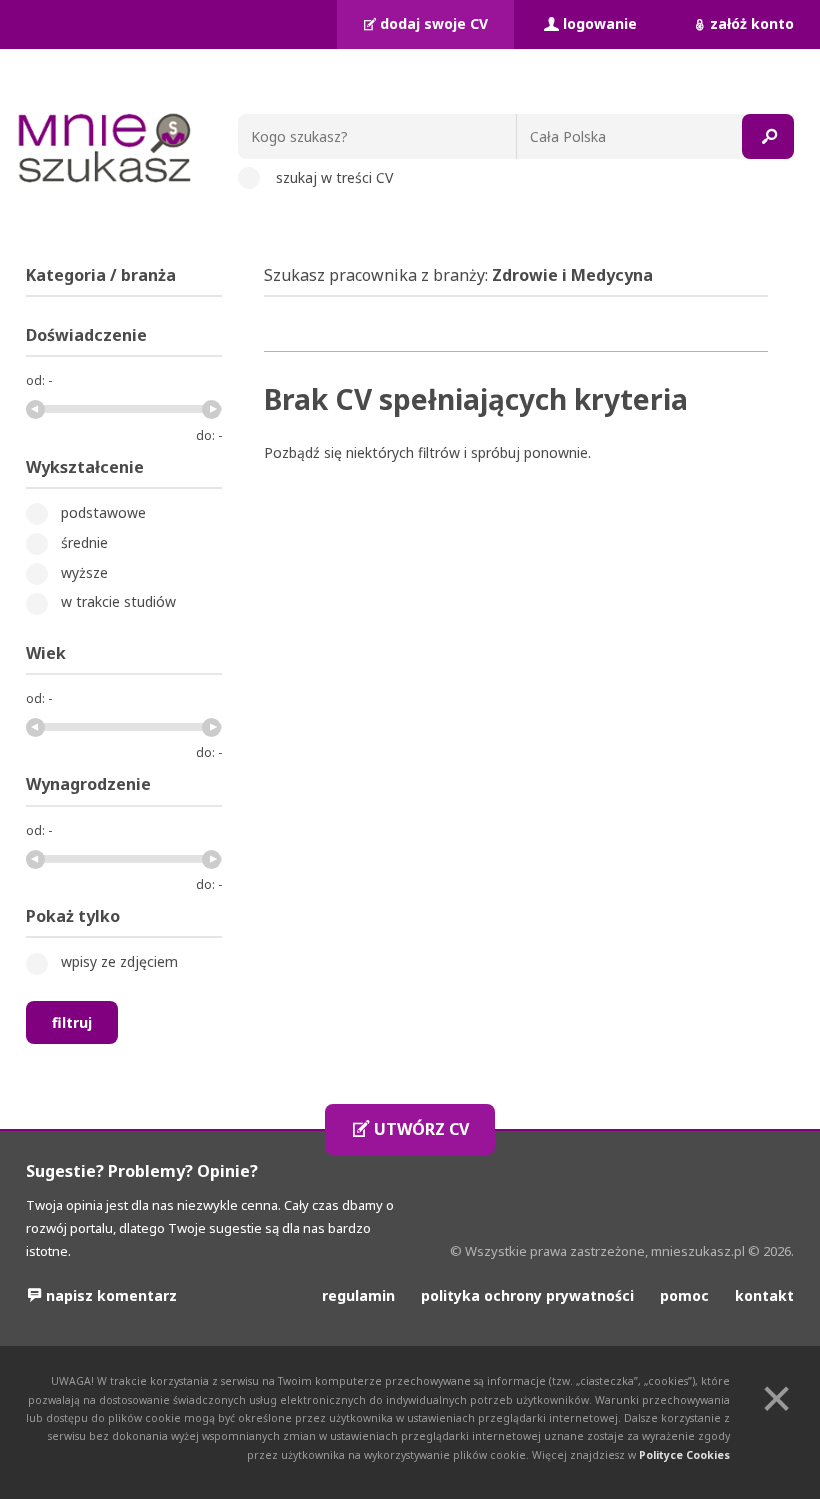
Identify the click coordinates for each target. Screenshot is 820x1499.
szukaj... (768, 136)
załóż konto (752, 23)
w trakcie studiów (118, 601)
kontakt (764, 1295)
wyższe (84, 572)
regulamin (358, 1295)
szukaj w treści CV (334, 177)
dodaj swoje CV (434, 23)
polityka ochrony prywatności (527, 1295)
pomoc (684, 1295)
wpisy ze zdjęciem (119, 961)
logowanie (600, 23)
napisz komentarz (111, 1295)
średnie (84, 542)
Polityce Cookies (684, 1455)
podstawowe (103, 512)
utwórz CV (421, 1129)
